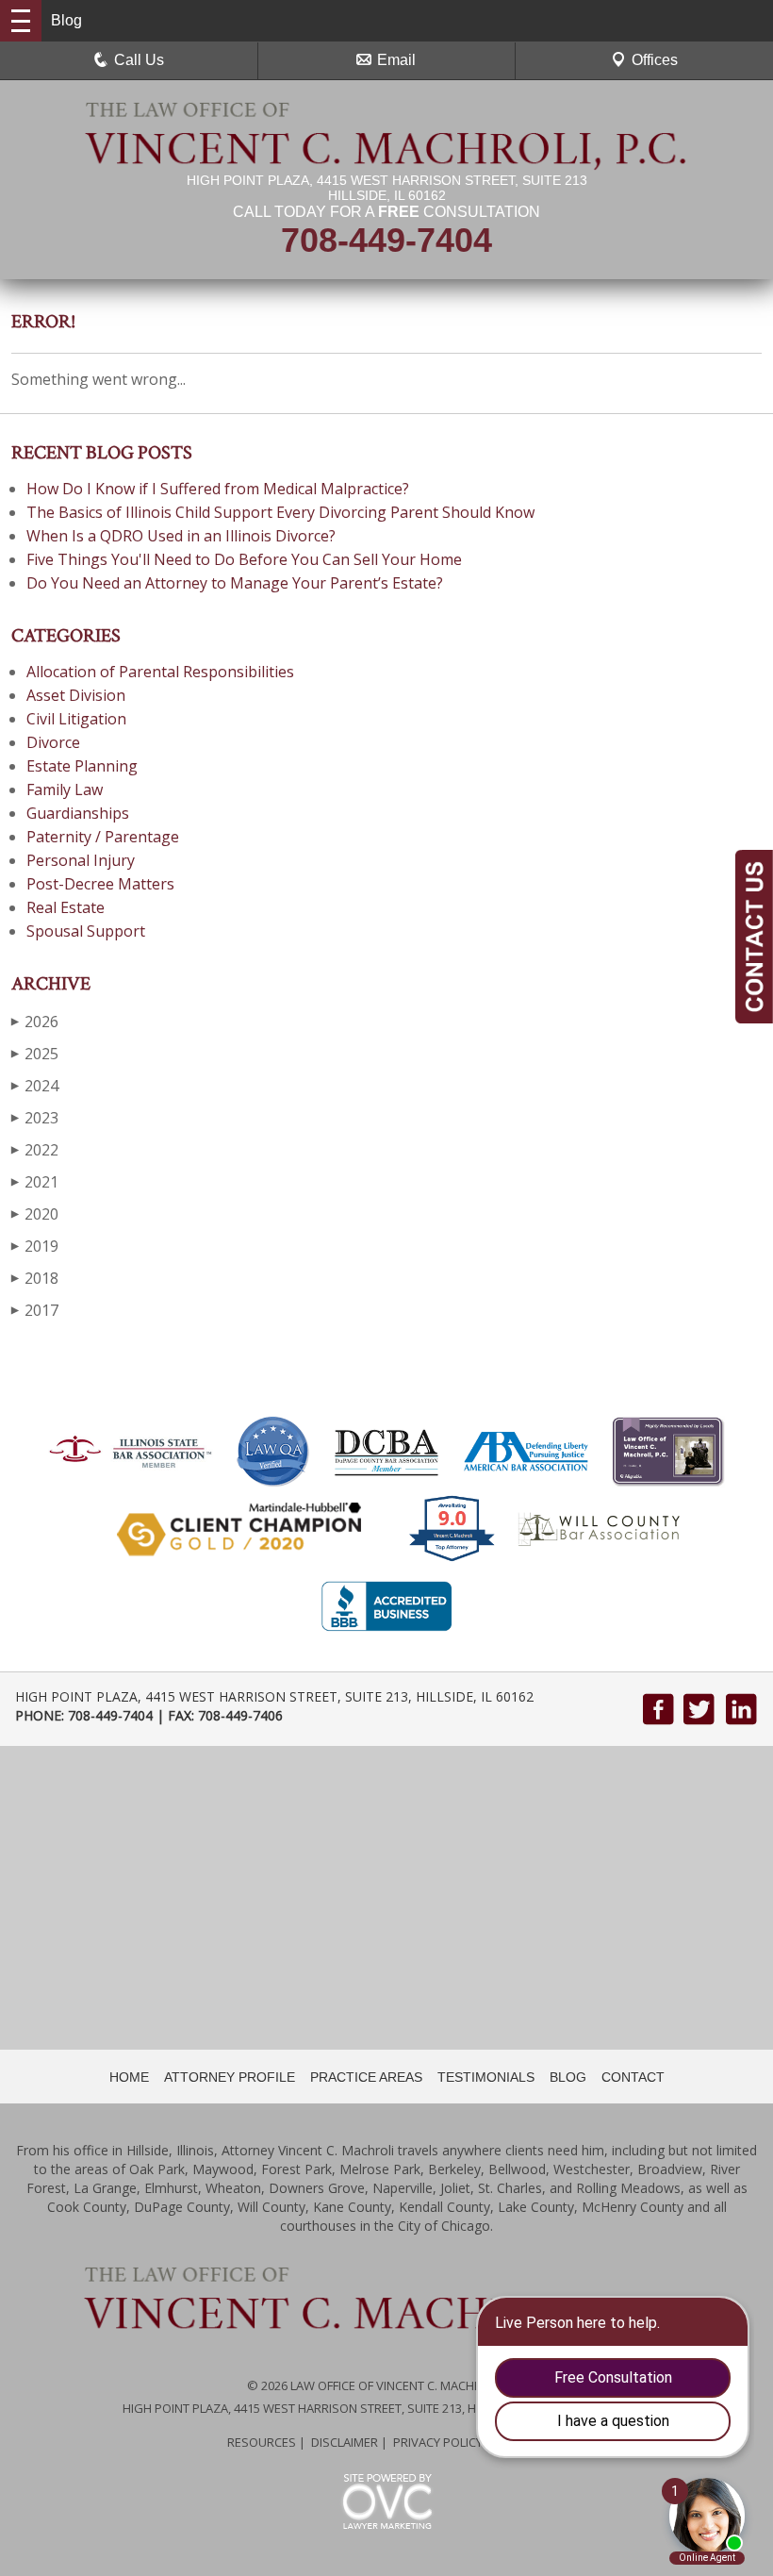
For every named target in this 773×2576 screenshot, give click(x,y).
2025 (35, 1054)
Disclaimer (345, 2442)
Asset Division (76, 695)
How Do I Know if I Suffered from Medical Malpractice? (218, 489)
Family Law (65, 789)
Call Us (139, 60)
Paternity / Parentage (103, 837)
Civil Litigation (76, 719)
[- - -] (21, 21)
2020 (35, 1214)
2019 (35, 1246)
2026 (35, 1022)
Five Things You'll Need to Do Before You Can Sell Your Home (244, 559)
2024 (35, 1086)
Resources (262, 2442)
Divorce (53, 742)
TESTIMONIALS (486, 2077)
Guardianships (78, 813)
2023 (35, 1118)
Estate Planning (82, 766)
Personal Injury (81, 860)
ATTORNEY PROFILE (230, 2077)
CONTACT (633, 2077)
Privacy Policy (438, 2442)
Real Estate (66, 907)
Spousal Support (86, 931)
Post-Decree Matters (100, 884)
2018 (35, 1278)
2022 (35, 1150)
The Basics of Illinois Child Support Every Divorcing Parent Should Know (280, 512)
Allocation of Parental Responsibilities (160, 672)
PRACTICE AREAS (366, 2077)
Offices (655, 60)
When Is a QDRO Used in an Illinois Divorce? (181, 536)
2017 (35, 1310)
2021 (35, 1182)
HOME (129, 2077)
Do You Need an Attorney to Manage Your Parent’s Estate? (235, 583)
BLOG (568, 2077)
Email (396, 60)
